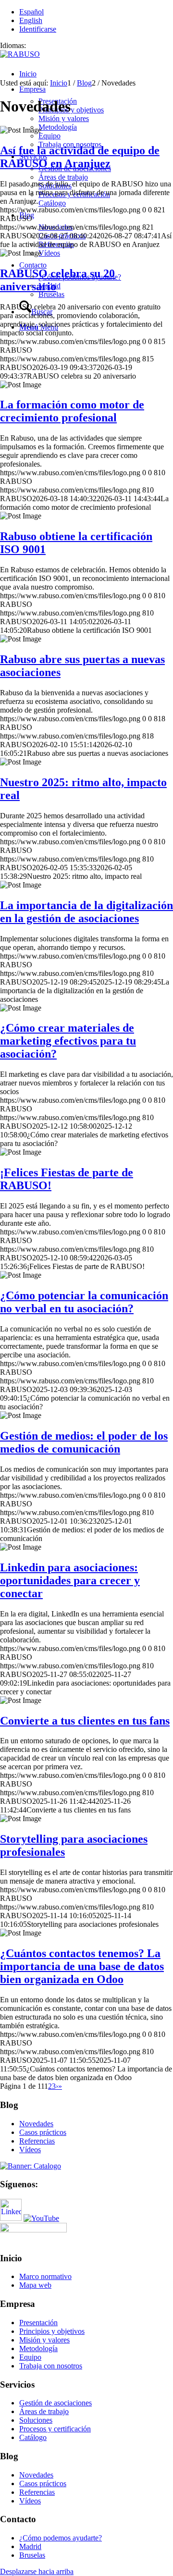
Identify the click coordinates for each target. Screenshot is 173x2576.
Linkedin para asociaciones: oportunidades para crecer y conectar (70, 1580)
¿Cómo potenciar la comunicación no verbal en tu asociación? (84, 1302)
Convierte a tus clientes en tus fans (85, 1721)
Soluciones (36, 2420)
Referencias (37, 2141)
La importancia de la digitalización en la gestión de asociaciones (86, 912)
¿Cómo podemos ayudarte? (61, 2538)
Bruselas (32, 2555)
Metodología (38, 2348)
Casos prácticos (43, 2132)
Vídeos (30, 2150)
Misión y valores (44, 2340)
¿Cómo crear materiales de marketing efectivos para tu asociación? (68, 1041)
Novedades (36, 2124)
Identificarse (38, 29)
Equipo (30, 2357)
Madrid (30, 2546)
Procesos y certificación (55, 2429)
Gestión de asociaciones (56, 2403)
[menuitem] (96, 74)
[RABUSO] (20, 54)
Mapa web (35, 2285)
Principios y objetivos (52, 2331)
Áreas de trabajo (44, 2411)
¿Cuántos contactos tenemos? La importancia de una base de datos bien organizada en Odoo (82, 1966)
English (31, 20)
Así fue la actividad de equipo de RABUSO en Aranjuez (80, 157)
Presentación (38, 2323)
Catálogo (33, 2437)
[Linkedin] (11, 2218)
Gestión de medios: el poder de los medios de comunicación (84, 1442)
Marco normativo (45, 2276)
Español (31, 12)
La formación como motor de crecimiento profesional (72, 411)
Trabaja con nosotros (51, 2366)
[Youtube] (41, 2218)
